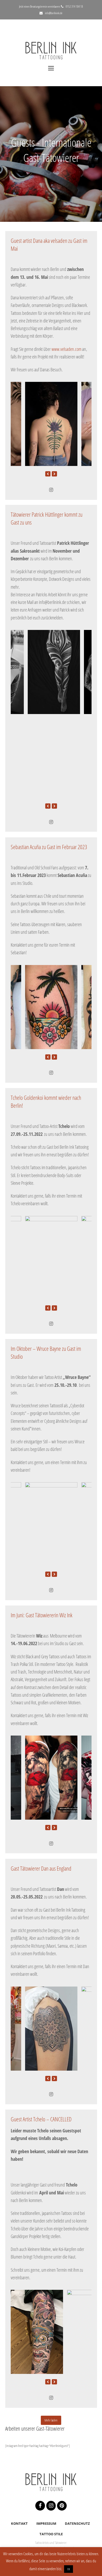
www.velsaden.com (66, 349)
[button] (51, 68)
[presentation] (48, 474)
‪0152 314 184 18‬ (74, 6)
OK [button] (69, 2569)
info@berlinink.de (54, 13)
